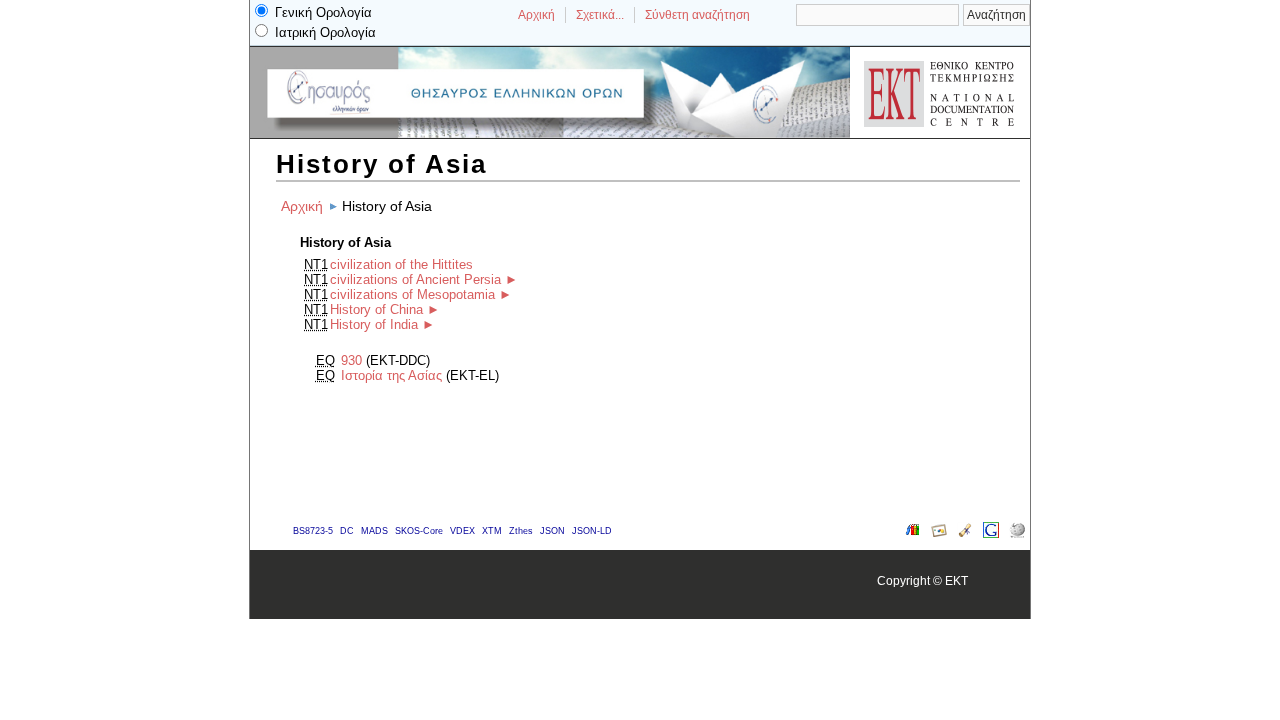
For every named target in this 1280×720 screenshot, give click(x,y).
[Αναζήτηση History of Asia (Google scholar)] (965, 533)
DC (347, 531)
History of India (374, 324)
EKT (956, 580)
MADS (374, 531)
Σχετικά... (600, 15)
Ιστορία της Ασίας (391, 375)
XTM (492, 531)
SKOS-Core (419, 531)
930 (351, 360)
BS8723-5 (313, 531)
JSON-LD (592, 531)
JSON (552, 531)
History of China (376, 309)
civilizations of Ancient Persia (415, 279)
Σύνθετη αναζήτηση (697, 15)
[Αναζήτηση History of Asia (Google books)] (913, 533)
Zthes (521, 531)
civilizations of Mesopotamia (412, 294)
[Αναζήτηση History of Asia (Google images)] (939, 533)
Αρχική (536, 15)
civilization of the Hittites (401, 264)
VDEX (462, 531)
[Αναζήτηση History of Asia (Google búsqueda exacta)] (991, 533)
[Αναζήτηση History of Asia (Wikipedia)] (1017, 533)
